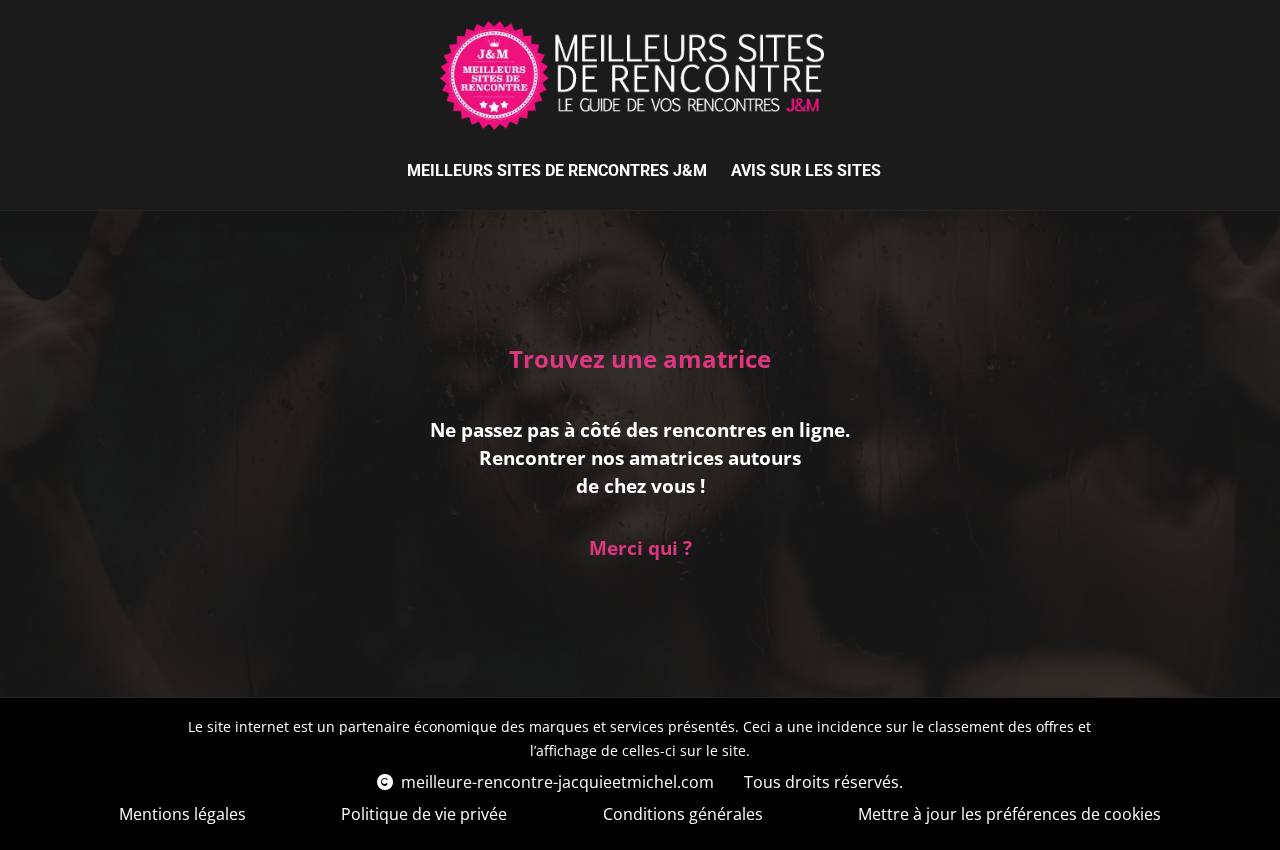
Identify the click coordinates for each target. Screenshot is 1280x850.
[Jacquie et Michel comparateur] (632, 75)
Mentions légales (182, 814)
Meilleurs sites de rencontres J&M (557, 170)
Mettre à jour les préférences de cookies (1009, 814)
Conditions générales (683, 814)
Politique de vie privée (424, 814)
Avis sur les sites (806, 170)
